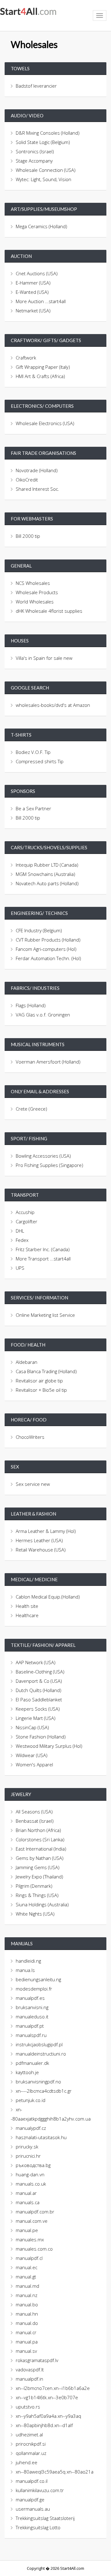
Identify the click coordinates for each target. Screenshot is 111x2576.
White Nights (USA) (35, 1914)
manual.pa (27, 2342)
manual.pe (27, 2230)
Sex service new (33, 1484)
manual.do (27, 2323)
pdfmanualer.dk (32, 2063)
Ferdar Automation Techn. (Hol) (48, 958)
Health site (27, 1606)
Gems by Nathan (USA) (40, 1858)
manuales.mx (30, 2239)
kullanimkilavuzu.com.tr (40, 2490)
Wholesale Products (37, 592)
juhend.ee (27, 2462)
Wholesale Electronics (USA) (45, 423)
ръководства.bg (33, 2165)
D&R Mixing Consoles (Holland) (48, 133)
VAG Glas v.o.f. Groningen (43, 1015)
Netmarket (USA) (33, 311)
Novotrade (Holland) (37, 470)
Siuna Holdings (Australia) (42, 1904)
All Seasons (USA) (34, 1812)
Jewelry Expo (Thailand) (39, 1877)
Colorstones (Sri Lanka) (40, 1839)
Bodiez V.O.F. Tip (33, 752)
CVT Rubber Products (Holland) (48, 940)
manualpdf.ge (30, 2500)
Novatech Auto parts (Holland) (47, 883)
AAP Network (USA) (36, 1662)
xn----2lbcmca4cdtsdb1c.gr (44, 2091)
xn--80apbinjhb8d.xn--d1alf (44, 2425)
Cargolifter (27, 1221)
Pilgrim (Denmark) (34, 1886)
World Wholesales (35, 602)
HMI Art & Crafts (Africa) (40, 376)
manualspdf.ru (31, 2035)
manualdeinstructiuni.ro (41, 2054)
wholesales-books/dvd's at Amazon (53, 705)
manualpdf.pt (30, 2026)
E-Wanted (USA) (32, 292)
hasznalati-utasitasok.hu (41, 2137)
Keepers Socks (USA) (38, 1709)
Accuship (25, 1212)
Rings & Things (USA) (37, 1895)
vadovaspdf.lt (30, 2369)
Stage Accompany (34, 161)
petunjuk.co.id (31, 2100)
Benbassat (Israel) (35, 1821)
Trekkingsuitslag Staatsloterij (45, 2518)
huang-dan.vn (30, 2174)
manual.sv (26, 2351)
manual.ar (26, 2193)
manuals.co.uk (31, 2184)
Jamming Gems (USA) (38, 1867)
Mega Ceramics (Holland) (41, 226)
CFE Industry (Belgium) (39, 930)
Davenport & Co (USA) (39, 1681)
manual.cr (26, 2332)
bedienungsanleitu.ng (38, 1979)
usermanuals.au (33, 2509)
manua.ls (25, 1970)
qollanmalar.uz (31, 2453)
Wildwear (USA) (32, 1755)
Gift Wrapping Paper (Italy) (43, 367)
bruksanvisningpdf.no (38, 2082)
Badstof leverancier (36, 86)
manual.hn (27, 2314)
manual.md (27, 2286)
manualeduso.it (32, 2017)
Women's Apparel (34, 1764)
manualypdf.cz (31, 2128)
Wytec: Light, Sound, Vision (43, 179)
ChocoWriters (30, 1437)
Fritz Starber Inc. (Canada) (43, 1249)
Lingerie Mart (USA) (36, 1718)
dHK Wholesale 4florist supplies (49, 611)
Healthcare (27, 1615)
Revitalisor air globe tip (39, 1381)
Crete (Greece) (31, 1109)
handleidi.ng (28, 1961)
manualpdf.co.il (32, 2481)
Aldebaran (27, 1362)
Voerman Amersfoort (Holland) (48, 1062)
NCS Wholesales (33, 583)
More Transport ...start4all (43, 1259)
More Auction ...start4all (41, 301)
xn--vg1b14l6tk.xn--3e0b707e (47, 2397)
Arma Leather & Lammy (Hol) (46, 1531)
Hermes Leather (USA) (39, 1540)
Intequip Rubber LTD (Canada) (47, 865)
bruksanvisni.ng (32, 2007)
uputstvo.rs (28, 2407)
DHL (20, 1231)
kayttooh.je (27, 2072)
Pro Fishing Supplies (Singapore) (49, 1165)
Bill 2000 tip (28, 536)
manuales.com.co (34, 2249)
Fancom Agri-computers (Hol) (46, 949)
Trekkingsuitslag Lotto (38, 2527)
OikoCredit (27, 480)
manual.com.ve (32, 2221)
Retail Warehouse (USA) (41, 1550)
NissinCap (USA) (32, 1727)
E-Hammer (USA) (33, 283)
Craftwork (26, 358)
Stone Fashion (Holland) (41, 1737)
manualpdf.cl (29, 2258)
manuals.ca (28, 2202)
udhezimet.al (29, 2435)
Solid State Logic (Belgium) (43, 142)
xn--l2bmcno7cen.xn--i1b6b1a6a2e (53, 2388)
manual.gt (26, 2277)
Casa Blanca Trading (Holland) (46, 1371)
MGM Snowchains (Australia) (45, 874)
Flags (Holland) (31, 1005)
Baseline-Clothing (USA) (40, 1672)
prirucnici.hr (28, 2156)
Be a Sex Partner (33, 808)
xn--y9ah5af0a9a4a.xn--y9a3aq (48, 2416)
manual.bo (27, 2304)
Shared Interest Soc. (37, 489)
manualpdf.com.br (35, 2212)
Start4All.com (28, 11)
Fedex (22, 1240)
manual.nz (27, 2295)
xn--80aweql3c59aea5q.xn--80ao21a (55, 2472)
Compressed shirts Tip (40, 761)
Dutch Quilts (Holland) (39, 1690)
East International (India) (41, 1849)
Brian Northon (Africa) (38, 1830)
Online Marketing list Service (45, 1315)
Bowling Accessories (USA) (43, 1156)
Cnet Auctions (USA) (37, 273)
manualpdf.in (29, 2379)
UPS (20, 1268)
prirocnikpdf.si (31, 2444)
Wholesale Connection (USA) (46, 170)
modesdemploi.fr (34, 1989)
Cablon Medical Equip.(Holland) (48, 1597)
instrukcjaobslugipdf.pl (39, 2044)
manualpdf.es (30, 1998)
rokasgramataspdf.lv (37, 2360)
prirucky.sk (27, 2147)
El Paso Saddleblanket (39, 1699)
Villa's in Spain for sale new (44, 658)
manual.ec (27, 2267)
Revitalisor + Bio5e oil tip (41, 1390)
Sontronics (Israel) (35, 151)
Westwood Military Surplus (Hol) (49, 1746)
